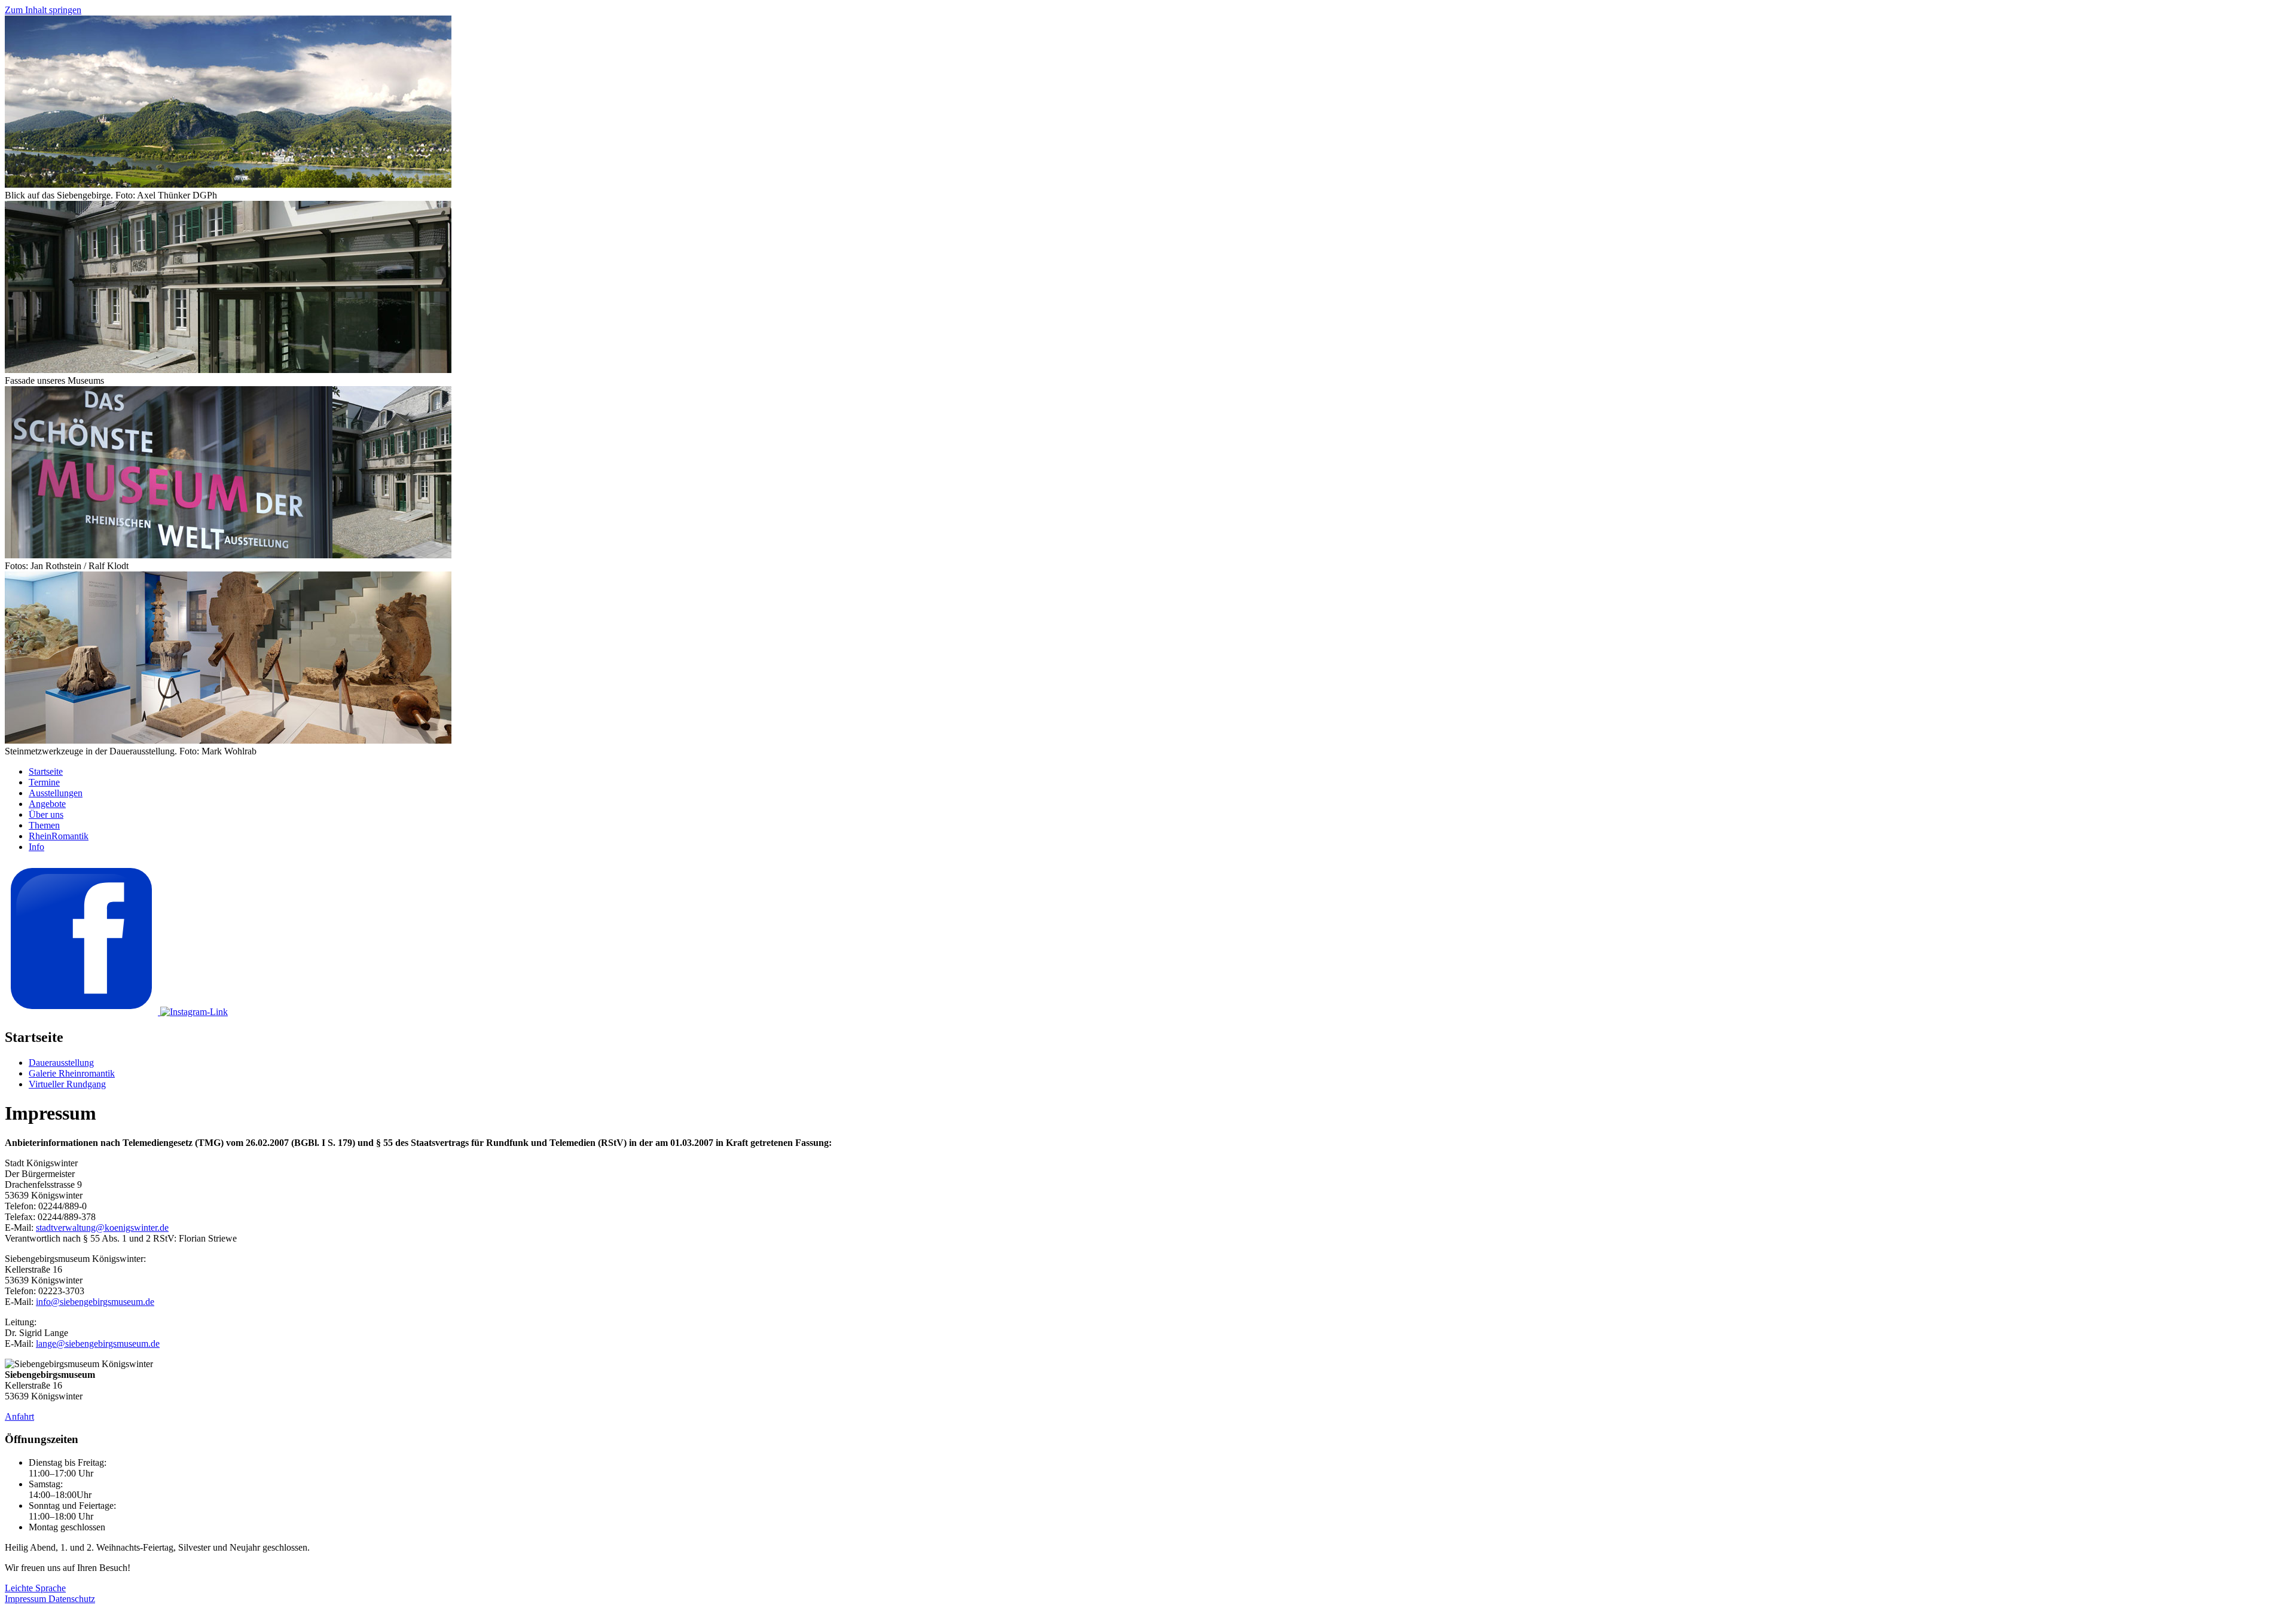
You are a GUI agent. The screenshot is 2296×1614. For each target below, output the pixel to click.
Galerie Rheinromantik (72, 1073)
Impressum (27, 1599)
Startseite (46, 771)
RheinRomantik (59, 836)
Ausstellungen (56, 793)
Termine (44, 782)
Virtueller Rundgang (67, 1084)
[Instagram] (194, 1012)
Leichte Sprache (35, 1588)
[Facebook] (83, 1012)
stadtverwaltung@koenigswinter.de (102, 1228)
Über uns (46, 814)
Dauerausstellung (61, 1063)
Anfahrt (19, 1416)
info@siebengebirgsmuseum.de (95, 1302)
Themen (44, 825)
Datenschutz (72, 1599)
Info (36, 847)
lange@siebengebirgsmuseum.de (98, 1344)
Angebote (47, 804)
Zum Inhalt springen (43, 10)
